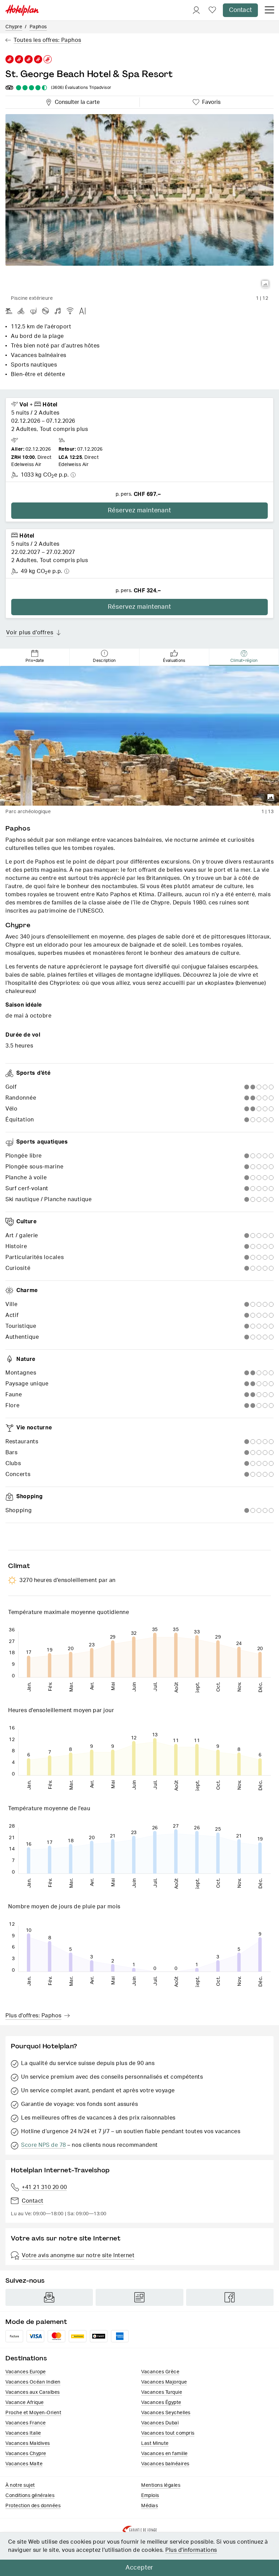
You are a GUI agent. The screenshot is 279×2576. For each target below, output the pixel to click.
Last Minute (155, 2443)
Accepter (139, 2568)
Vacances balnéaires (165, 2464)
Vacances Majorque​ (164, 2382)
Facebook (230, 2297)
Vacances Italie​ (23, 2433)
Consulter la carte (76, 101)
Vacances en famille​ (165, 2454)
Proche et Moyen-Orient (33, 2413)
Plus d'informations (191, 2550)
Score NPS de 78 (44, 2145)
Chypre (14, 27)
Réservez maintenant (139, 511)
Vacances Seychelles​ (166, 2413)
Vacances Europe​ (26, 2372)
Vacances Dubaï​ (160, 2423)
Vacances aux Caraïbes (33, 2392)
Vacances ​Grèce (160, 2372)
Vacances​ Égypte (161, 2403)
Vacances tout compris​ (168, 2433)
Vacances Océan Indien (33, 2382)
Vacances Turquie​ (162, 2392)
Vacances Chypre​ (26, 2454)
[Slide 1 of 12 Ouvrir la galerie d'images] (139, 203)
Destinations (26, 2358)
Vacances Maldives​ (28, 2443)
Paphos (38, 27)
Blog (139, 2297)
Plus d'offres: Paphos (34, 2016)
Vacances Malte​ (24, 2464)
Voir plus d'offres (30, 633)
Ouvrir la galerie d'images (265, 284)
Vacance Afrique (25, 2403)
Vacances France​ (26, 2423)
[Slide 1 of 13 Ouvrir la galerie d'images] (139, 736)
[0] (212, 10)
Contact (240, 10)
